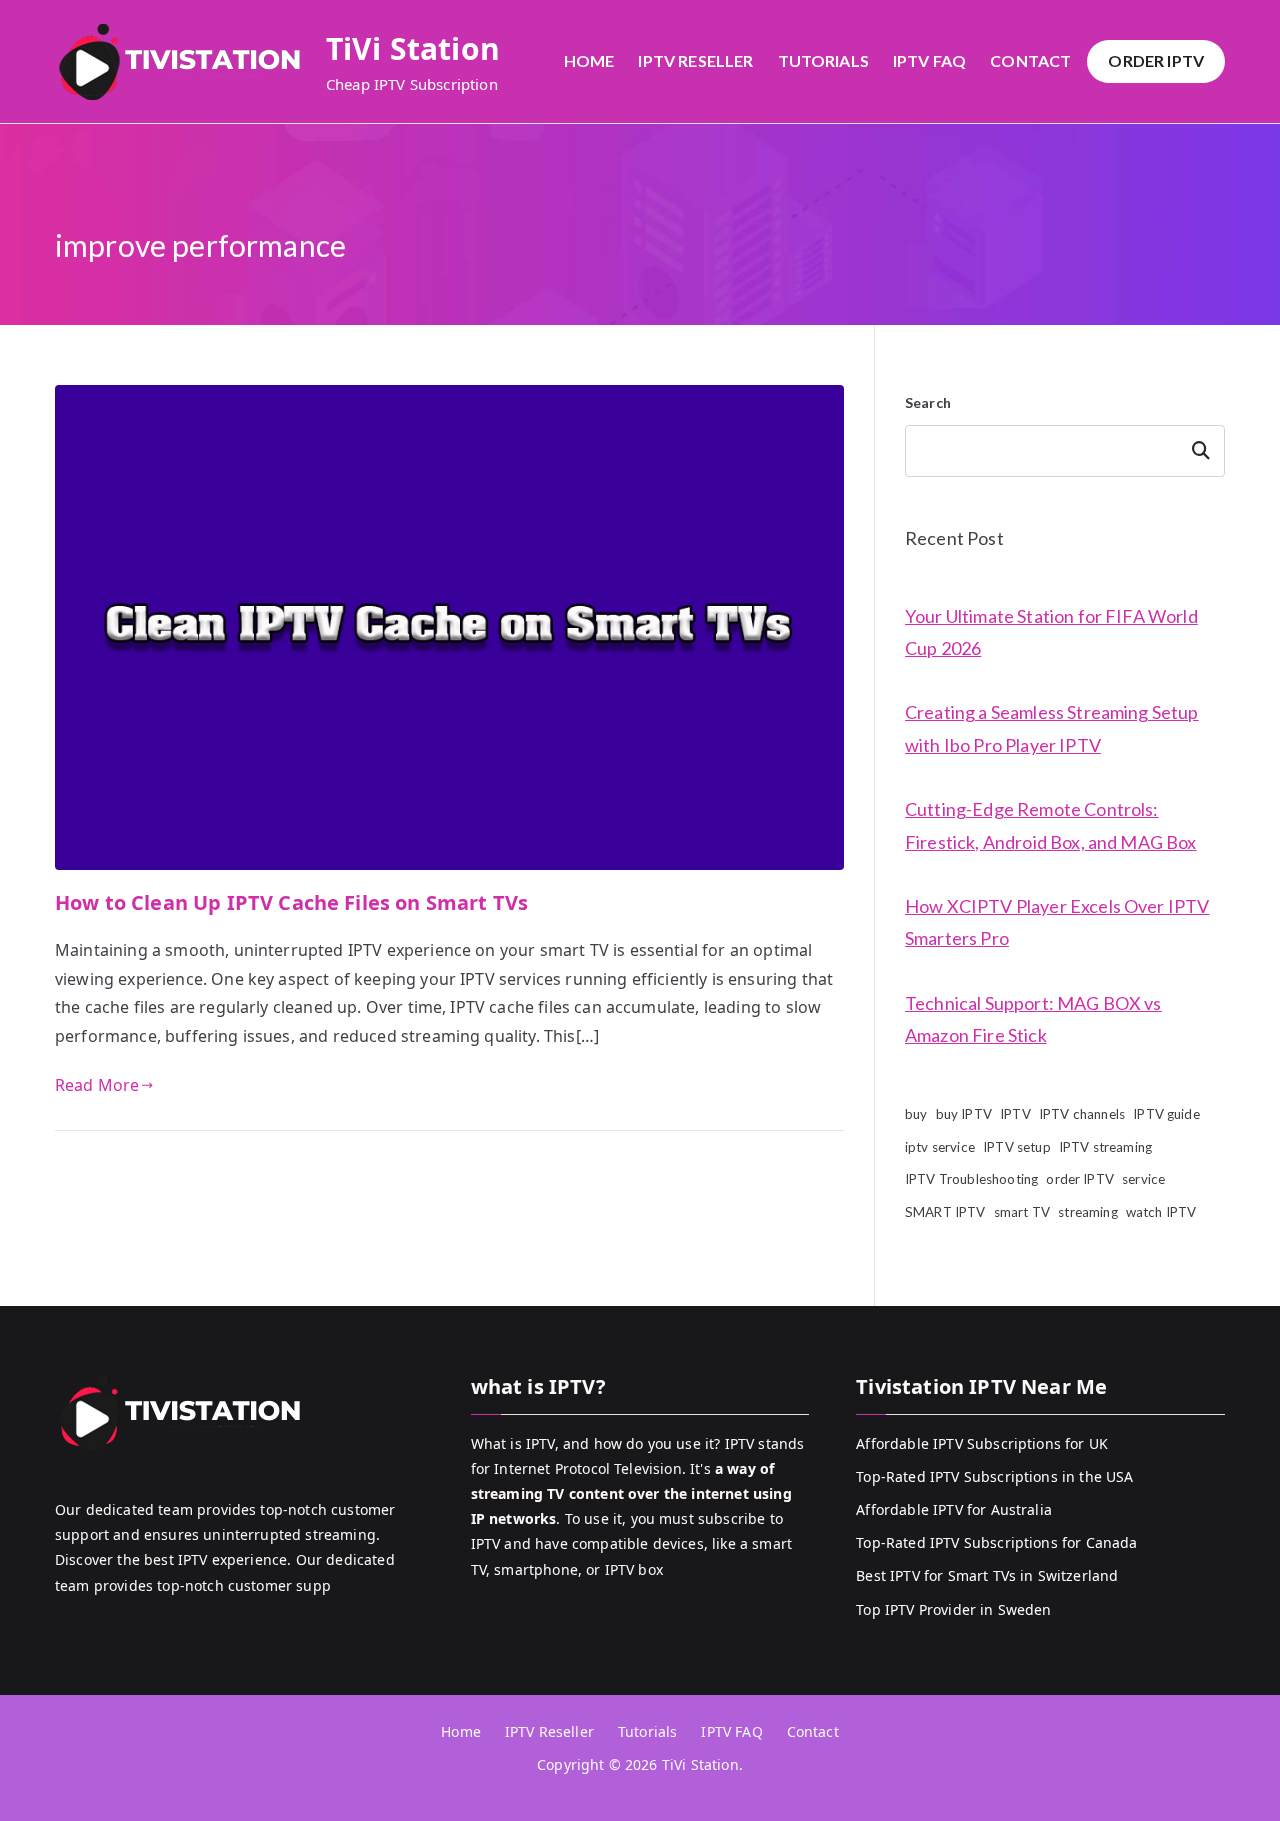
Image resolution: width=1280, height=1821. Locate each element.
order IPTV (1080, 1179)
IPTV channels (1082, 1114)
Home (589, 60)
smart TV (1022, 1212)
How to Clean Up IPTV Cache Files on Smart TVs (291, 902)
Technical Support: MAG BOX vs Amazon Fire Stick (1033, 1019)
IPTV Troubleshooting (971, 1179)
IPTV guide (1166, 1114)
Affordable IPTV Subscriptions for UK (982, 1443)
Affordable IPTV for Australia (954, 1509)
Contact (1030, 60)
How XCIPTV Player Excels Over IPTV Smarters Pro (1057, 922)
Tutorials (823, 60)
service (1143, 1179)
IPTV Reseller (695, 60)
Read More (97, 1085)
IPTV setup (1017, 1147)
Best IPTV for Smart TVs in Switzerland (987, 1575)
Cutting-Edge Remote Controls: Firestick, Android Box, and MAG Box (1051, 825)
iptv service (940, 1147)
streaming (1087, 1212)
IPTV (1015, 1114)
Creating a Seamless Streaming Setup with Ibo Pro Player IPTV (1052, 728)
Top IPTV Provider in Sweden (953, 1609)
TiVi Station (413, 48)
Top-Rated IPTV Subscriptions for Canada (996, 1542)
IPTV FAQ (929, 60)
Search (928, 402)
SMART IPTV (945, 1212)
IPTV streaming (1105, 1147)
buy (916, 1114)
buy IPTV (964, 1114)
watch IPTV (1161, 1212)
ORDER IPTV (1156, 60)
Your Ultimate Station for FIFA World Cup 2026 (1051, 632)
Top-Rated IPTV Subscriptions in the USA (994, 1476)
